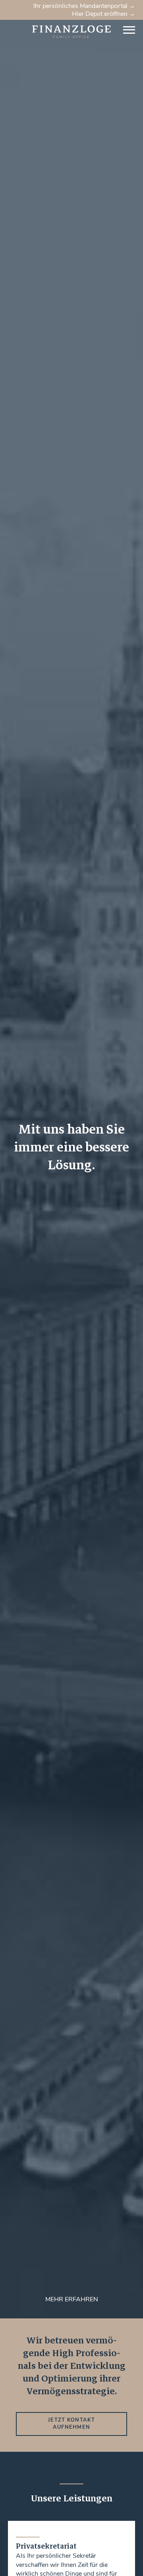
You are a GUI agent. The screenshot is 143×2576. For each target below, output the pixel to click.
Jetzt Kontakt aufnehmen (71, 2424)
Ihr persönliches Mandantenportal (80, 6)
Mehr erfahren (72, 2299)
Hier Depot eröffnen (100, 14)
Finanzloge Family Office (43, 28)
